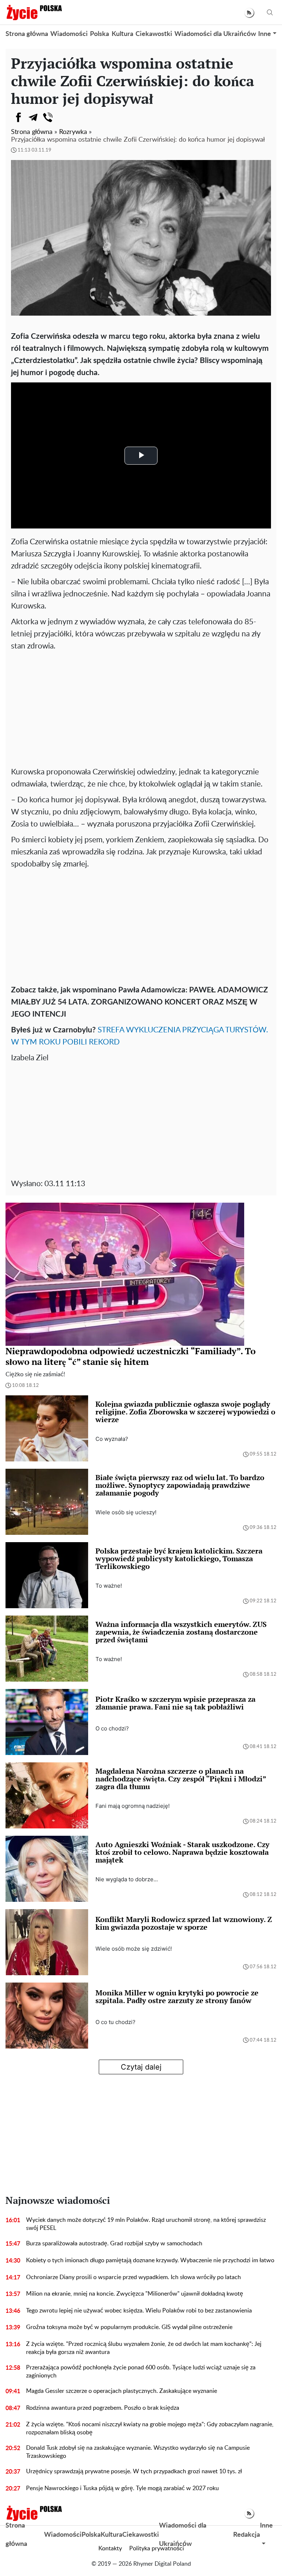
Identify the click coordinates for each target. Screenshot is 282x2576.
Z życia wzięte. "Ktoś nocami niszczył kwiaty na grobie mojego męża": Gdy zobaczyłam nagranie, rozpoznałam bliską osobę (150, 2428)
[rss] (249, 13)
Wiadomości (69, 34)
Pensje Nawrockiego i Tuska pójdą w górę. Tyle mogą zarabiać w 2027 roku (122, 2488)
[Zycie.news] (34, 12)
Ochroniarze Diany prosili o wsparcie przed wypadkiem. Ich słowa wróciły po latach (133, 2277)
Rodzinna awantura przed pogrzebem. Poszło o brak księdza (103, 2408)
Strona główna (27, 34)
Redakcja (247, 2535)
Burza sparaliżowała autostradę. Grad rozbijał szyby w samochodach (114, 2243)
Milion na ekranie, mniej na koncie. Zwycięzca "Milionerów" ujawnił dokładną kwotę (135, 2294)
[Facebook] (18, 117)
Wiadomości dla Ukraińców (215, 34)
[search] (270, 13)
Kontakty (110, 2548)
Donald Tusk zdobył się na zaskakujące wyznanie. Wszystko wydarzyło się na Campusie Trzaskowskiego (138, 2452)
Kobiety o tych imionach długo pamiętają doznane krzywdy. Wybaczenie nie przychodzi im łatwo (150, 2260)
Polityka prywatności (157, 2548)
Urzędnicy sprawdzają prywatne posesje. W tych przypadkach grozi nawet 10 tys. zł (134, 2471)
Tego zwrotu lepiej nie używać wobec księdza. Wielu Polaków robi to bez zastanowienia (139, 2311)
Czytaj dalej (141, 2067)
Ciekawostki (154, 34)
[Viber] (48, 117)
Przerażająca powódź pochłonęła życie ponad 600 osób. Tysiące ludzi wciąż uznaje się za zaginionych (141, 2372)
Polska (100, 34)
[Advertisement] (141, 707)
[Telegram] (33, 117)
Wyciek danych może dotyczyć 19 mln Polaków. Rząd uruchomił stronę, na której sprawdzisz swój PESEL (146, 2224)
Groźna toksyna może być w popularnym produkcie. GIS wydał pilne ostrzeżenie (129, 2327)
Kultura (122, 34)
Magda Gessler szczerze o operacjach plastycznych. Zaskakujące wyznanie (122, 2391)
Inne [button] (265, 34)
